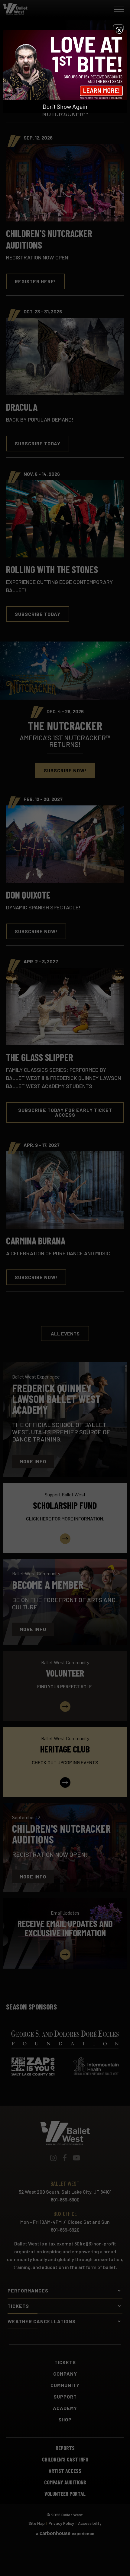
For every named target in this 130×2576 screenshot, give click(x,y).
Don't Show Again (65, 106)
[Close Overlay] (119, 30)
